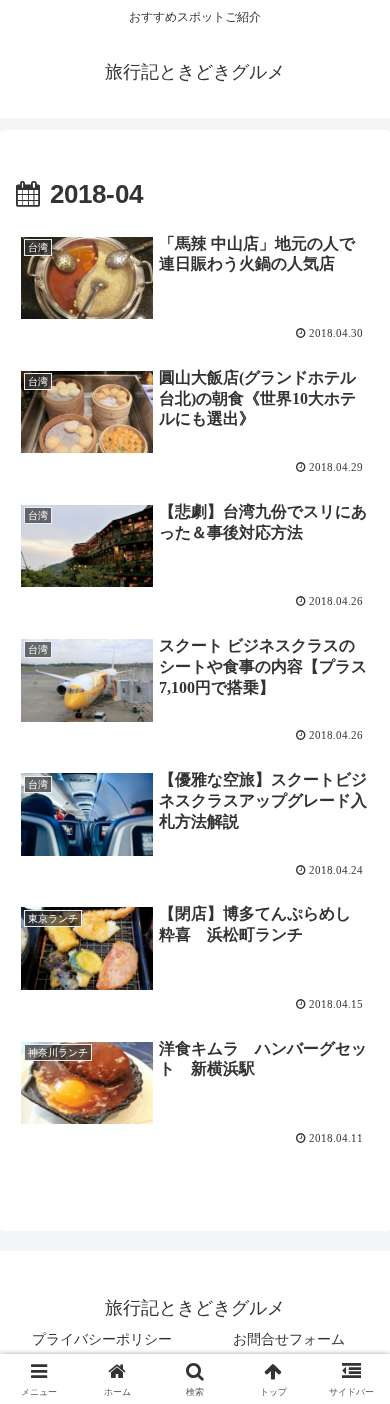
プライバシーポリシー (102, 1339)
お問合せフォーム (289, 1339)
